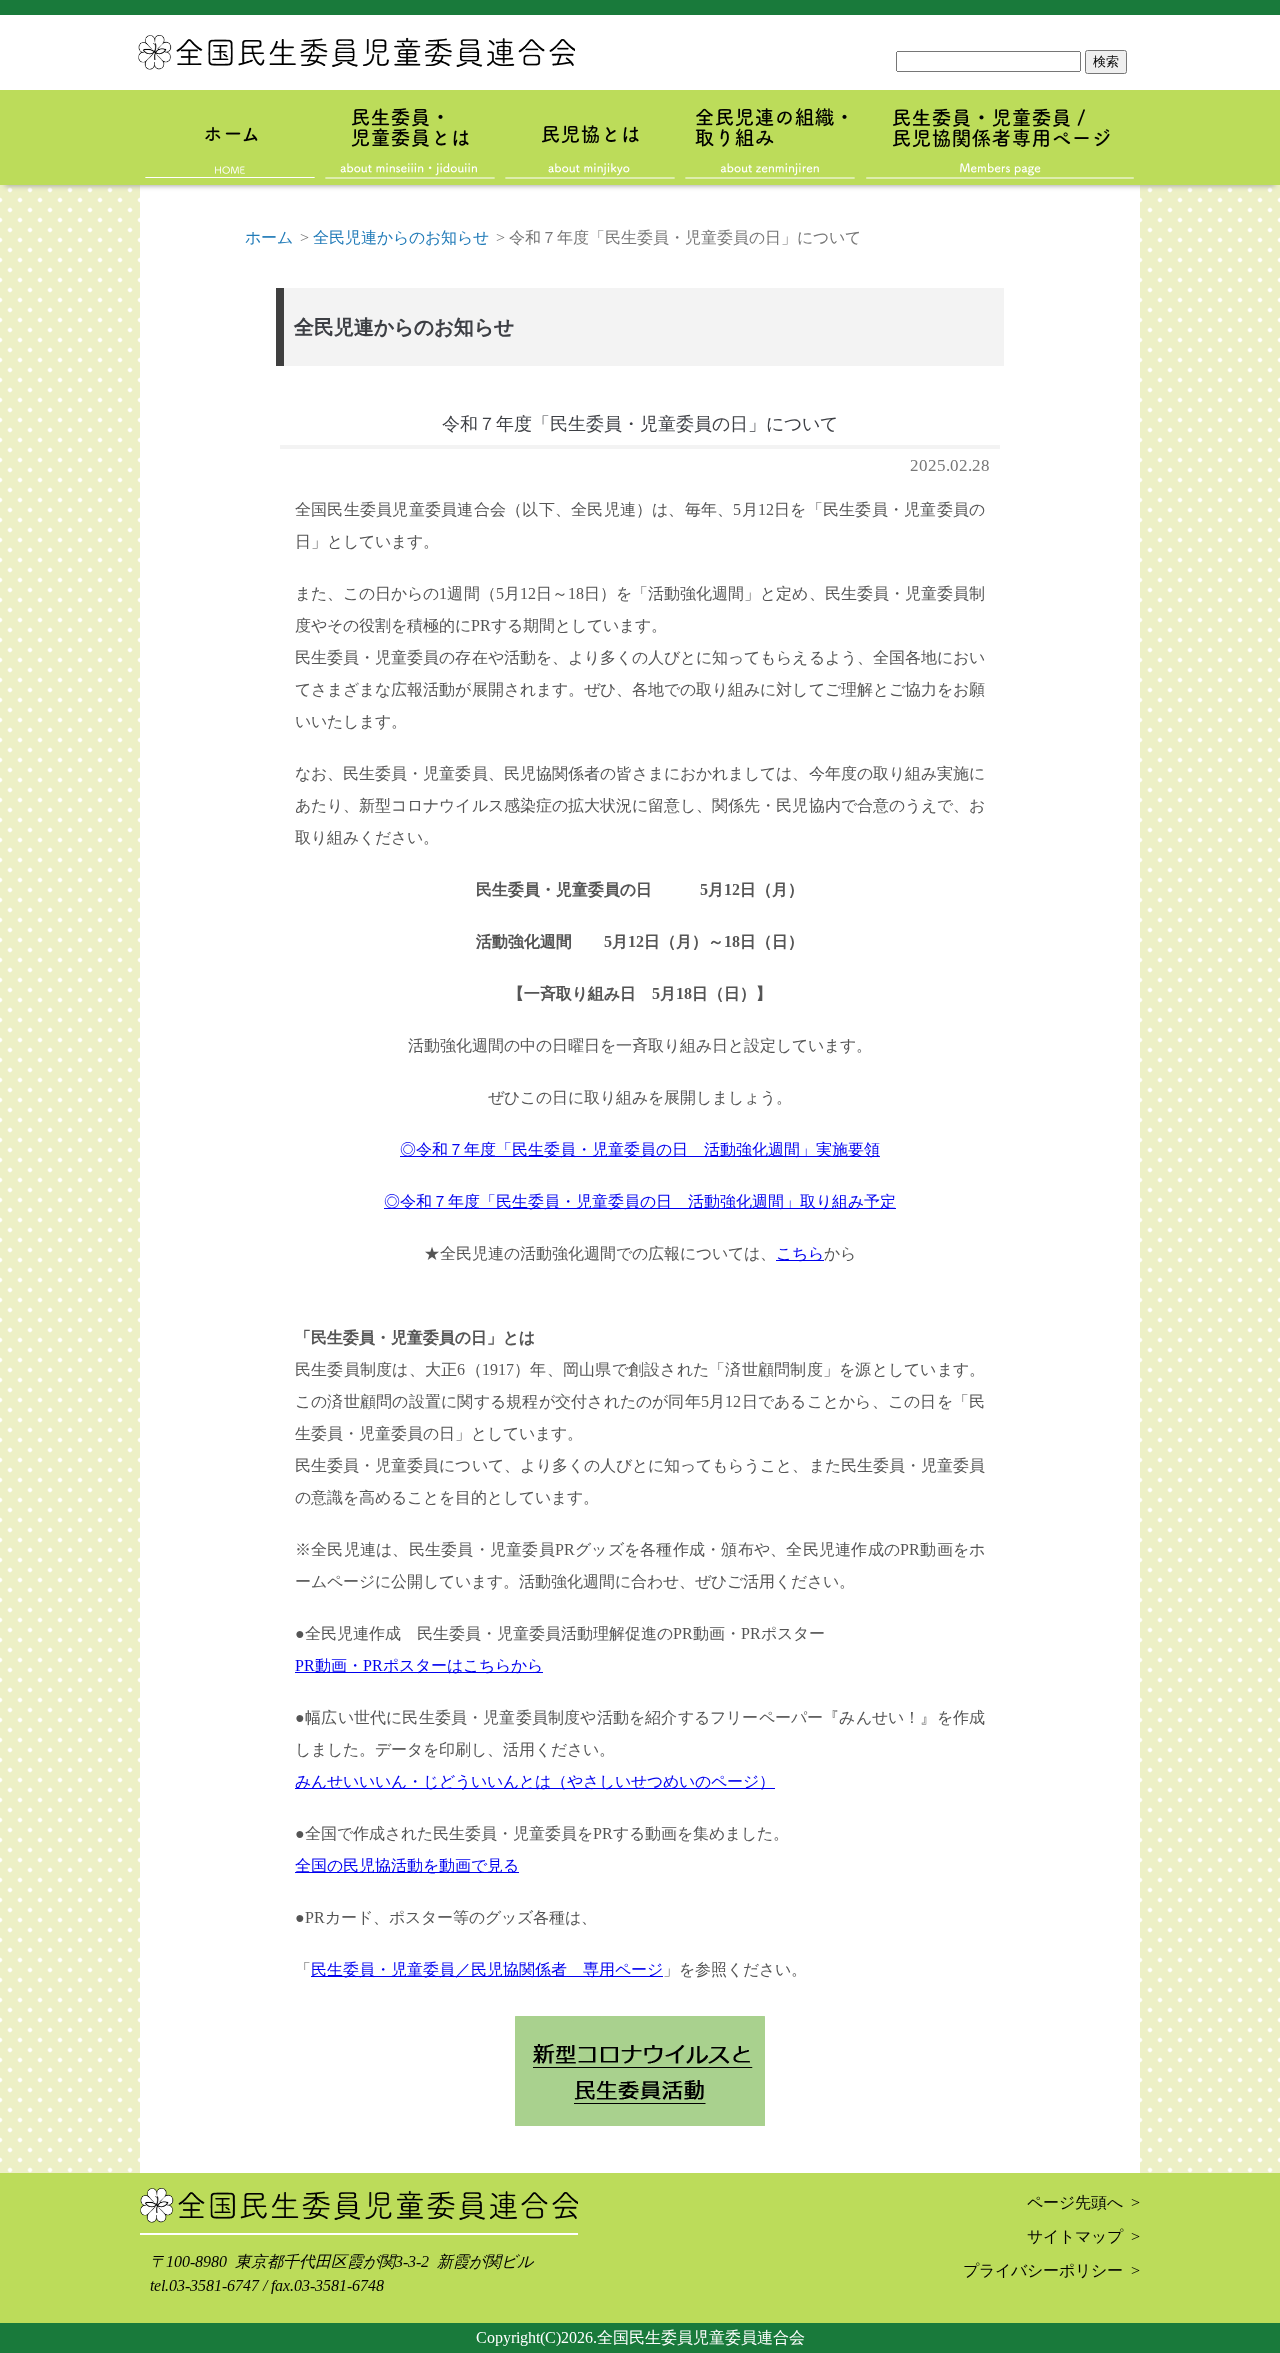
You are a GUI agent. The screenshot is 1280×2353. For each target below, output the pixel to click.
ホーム (269, 237)
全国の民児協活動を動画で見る (407, 1865)
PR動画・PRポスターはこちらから (419, 1665)
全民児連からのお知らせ (401, 237)
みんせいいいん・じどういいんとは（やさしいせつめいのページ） (535, 1781)
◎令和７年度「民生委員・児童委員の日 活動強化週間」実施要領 (640, 1149)
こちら (800, 1253)
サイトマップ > (1083, 2236)
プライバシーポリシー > (1051, 2270)
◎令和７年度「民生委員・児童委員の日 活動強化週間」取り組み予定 (640, 1201)
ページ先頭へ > (1083, 2202)
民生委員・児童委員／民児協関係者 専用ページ (487, 1969)
